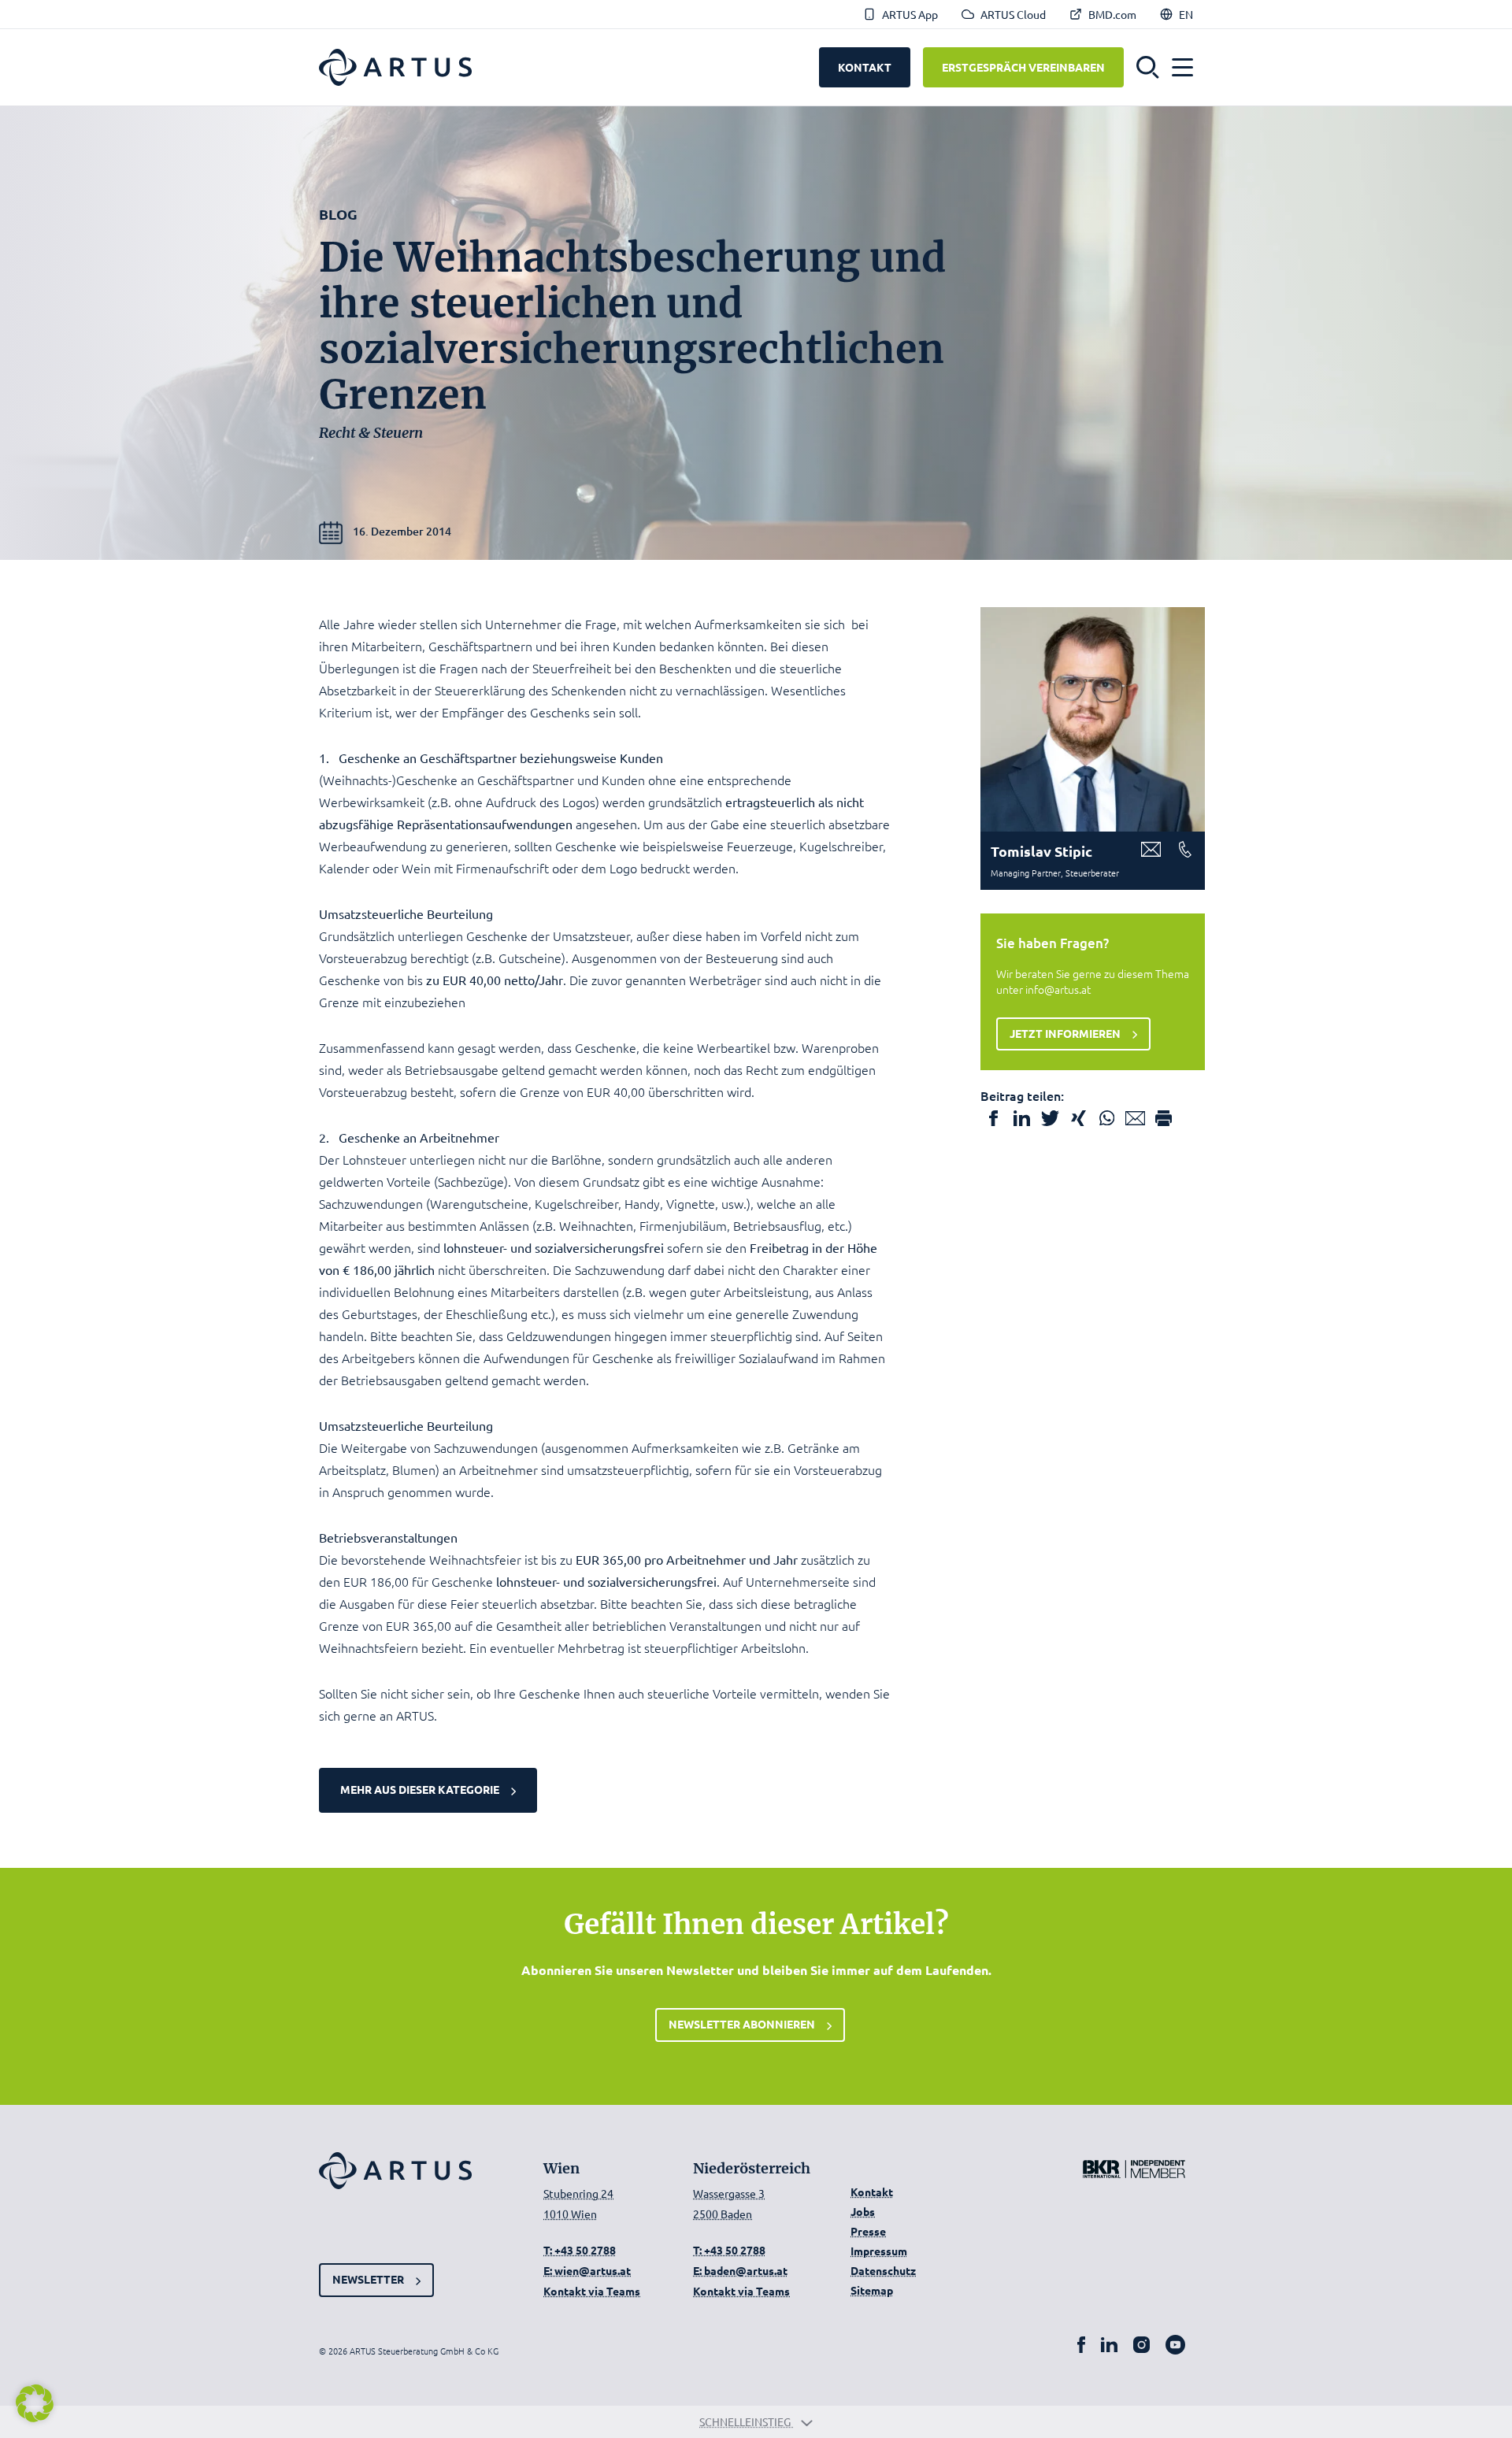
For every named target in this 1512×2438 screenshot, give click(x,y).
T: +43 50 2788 (580, 2250)
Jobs (863, 2211)
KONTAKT (865, 67)
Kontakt (872, 2192)
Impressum (879, 2251)
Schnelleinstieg (746, 2421)
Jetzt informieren (1065, 1033)
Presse (868, 2231)
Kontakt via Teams (592, 2291)
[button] (1148, 68)
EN (1186, 14)
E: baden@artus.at (740, 2270)
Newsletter (368, 2279)
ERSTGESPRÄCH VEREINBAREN (1023, 67)
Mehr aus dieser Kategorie (420, 1789)
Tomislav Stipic (1041, 851)
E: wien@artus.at (587, 2270)
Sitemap (872, 2290)
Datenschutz (883, 2270)
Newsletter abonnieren (742, 2024)
